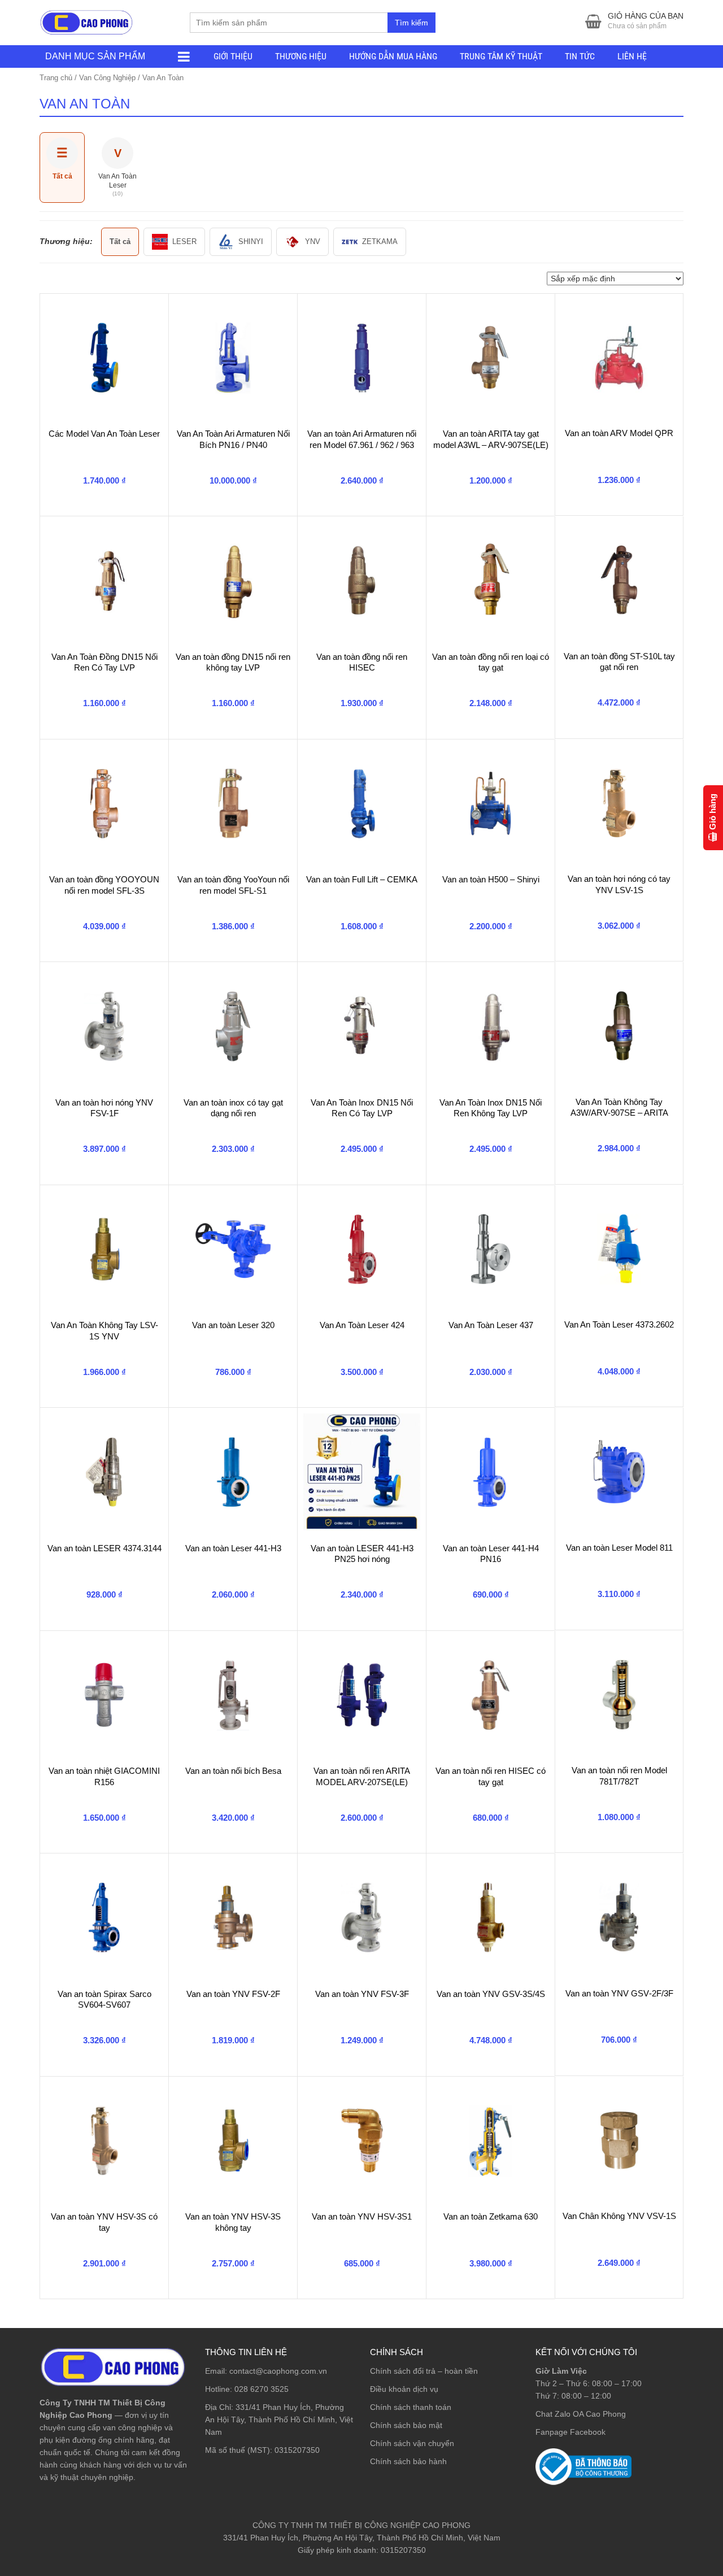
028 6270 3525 (262, 2389)
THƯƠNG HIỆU (301, 56)
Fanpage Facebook (570, 2432)
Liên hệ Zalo (669, 2403)
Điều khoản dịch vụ (404, 2389)
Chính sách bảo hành (408, 2461)
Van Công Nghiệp (107, 78)
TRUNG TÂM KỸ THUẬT (501, 56)
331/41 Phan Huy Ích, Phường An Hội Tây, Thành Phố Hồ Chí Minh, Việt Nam (279, 2420)
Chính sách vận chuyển (412, 2443)
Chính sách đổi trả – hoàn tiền (424, 2371)
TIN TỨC (580, 56)
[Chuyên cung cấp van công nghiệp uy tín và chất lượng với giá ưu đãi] (86, 21)
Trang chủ (56, 78)
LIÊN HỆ (632, 56)
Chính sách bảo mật (406, 2425)
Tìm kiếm (411, 23)
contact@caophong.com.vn (278, 2371)
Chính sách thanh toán (411, 2407)
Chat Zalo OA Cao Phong (581, 2414)
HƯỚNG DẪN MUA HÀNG (393, 56)
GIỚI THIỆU (233, 56)
